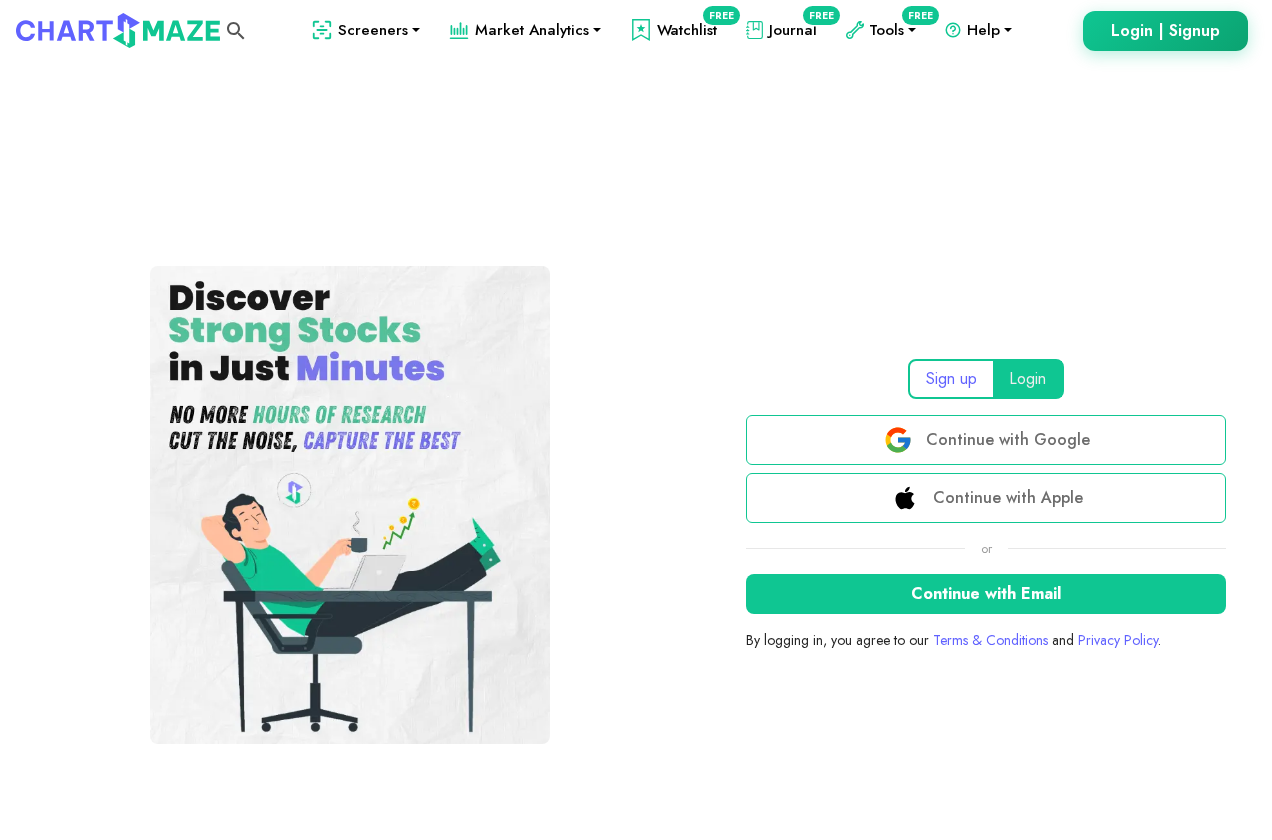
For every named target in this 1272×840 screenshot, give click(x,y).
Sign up (951, 378)
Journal (797, 30)
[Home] (118, 30)
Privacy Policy (1118, 640)
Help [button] (983, 30)
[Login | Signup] (1165, 31)
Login (1027, 378)
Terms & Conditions (990, 640)
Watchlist (691, 30)
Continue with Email (986, 593)
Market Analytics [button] (532, 30)
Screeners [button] (373, 30)
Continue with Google (1008, 439)
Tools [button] (896, 30)
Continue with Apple (1008, 497)
